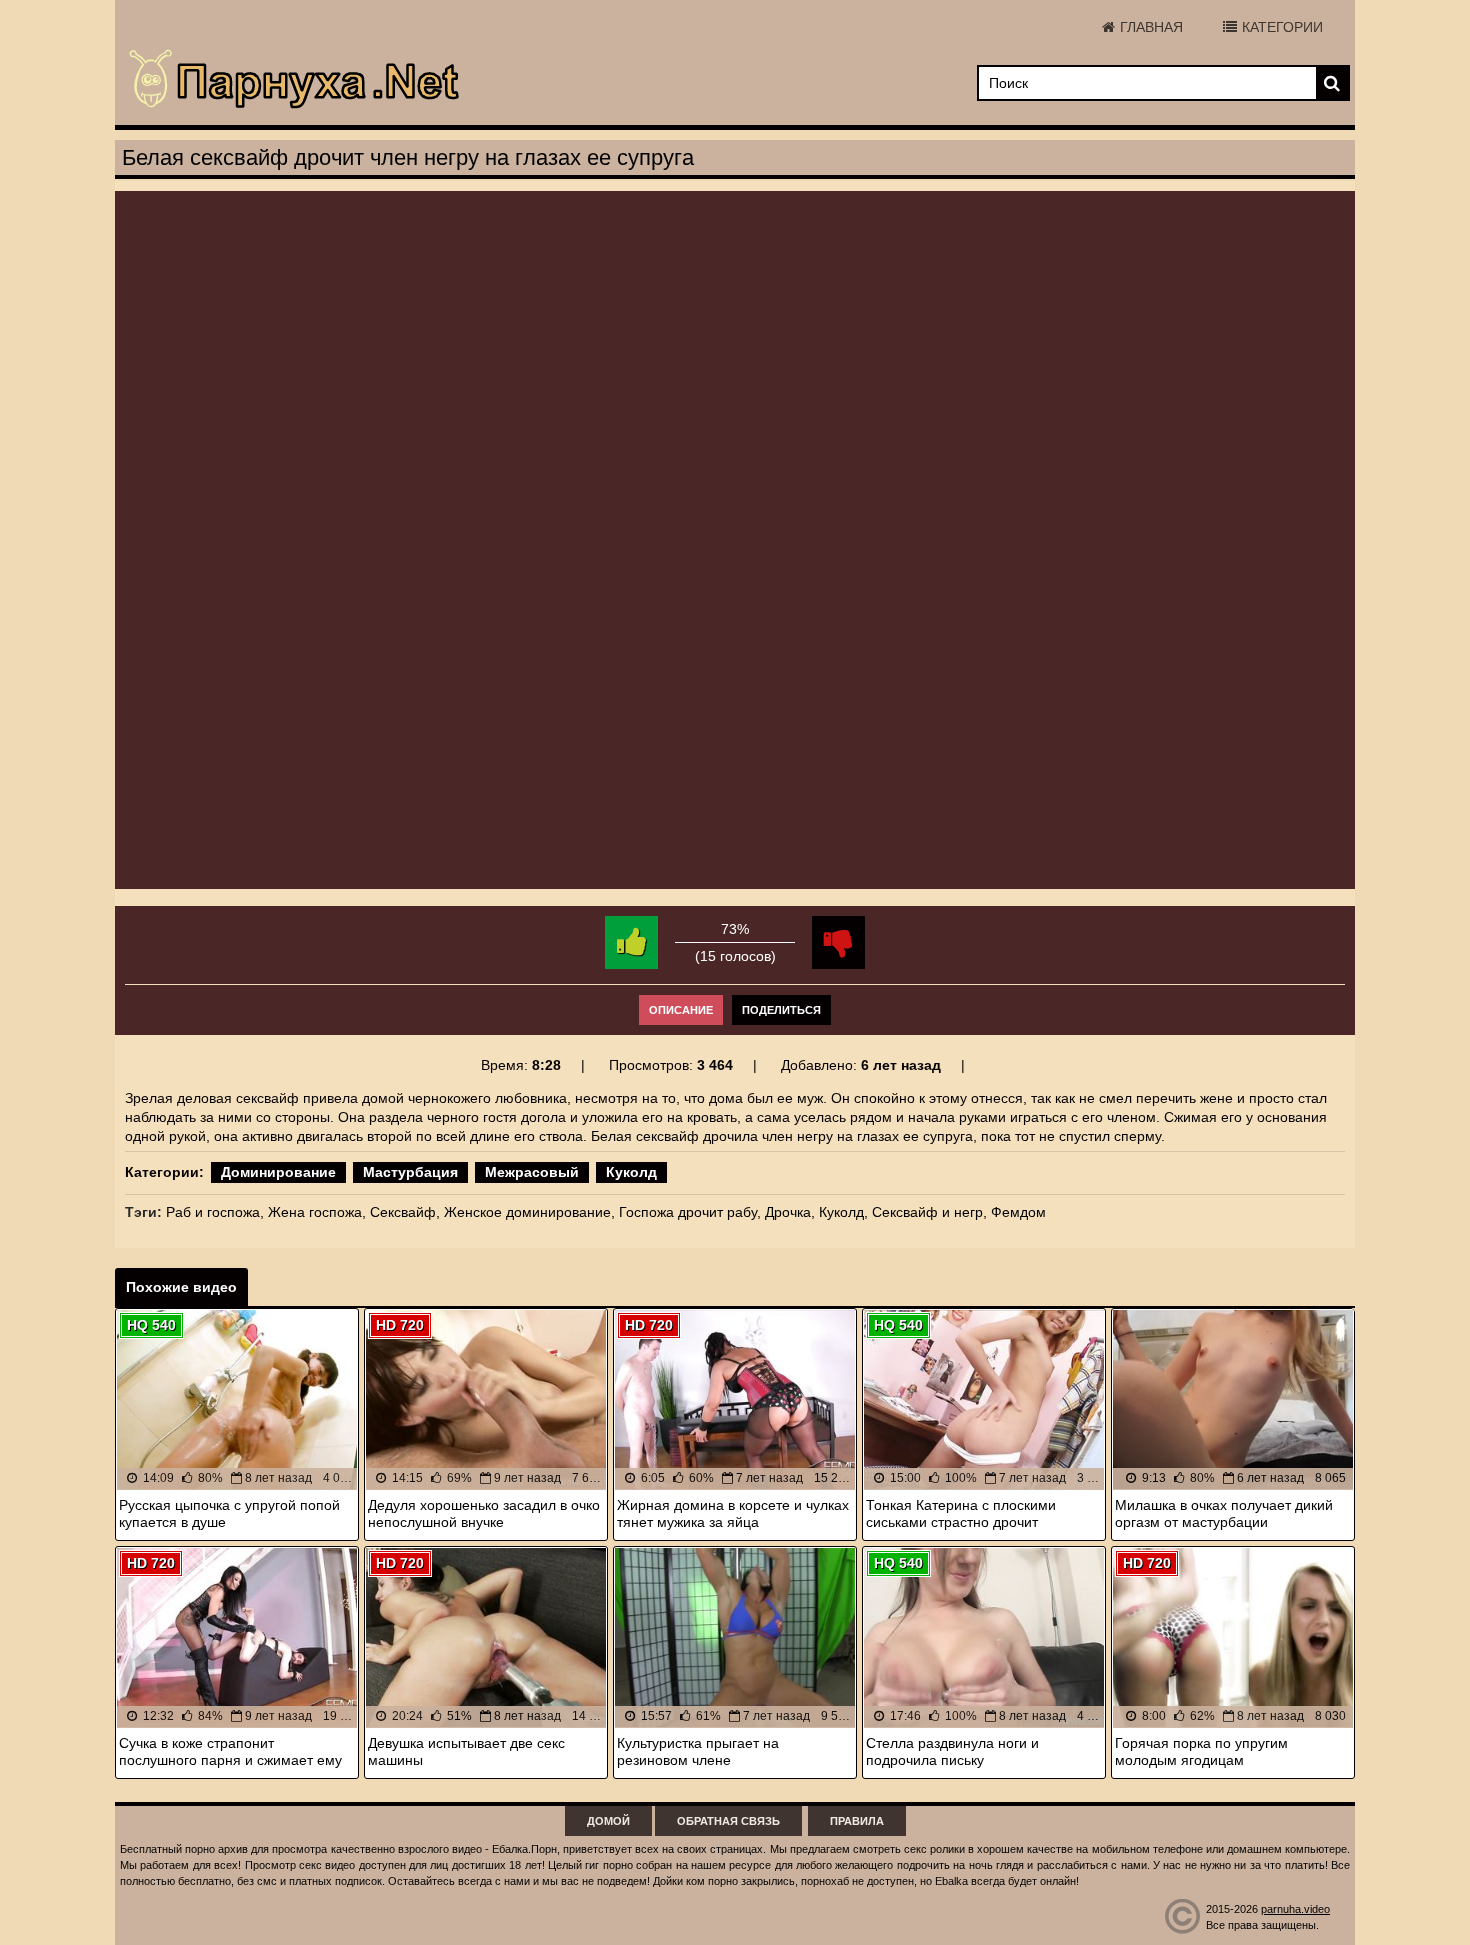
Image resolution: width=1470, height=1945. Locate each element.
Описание (681, 1010)
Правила (857, 1821)
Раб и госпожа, (215, 1212)
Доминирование (278, 1172)
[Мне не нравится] (838, 942)
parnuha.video (1295, 1909)
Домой (608, 1821)
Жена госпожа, (317, 1212)
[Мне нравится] (631, 942)
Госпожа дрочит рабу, (690, 1212)
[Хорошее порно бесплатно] (295, 80)
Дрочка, (790, 1212)
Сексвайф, (405, 1212)
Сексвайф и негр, (929, 1212)
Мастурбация (410, 1172)
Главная (1151, 27)
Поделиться (781, 1010)
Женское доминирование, (529, 1212)
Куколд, (843, 1212)
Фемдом (1018, 1212)
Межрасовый (532, 1172)
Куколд (631, 1172)
